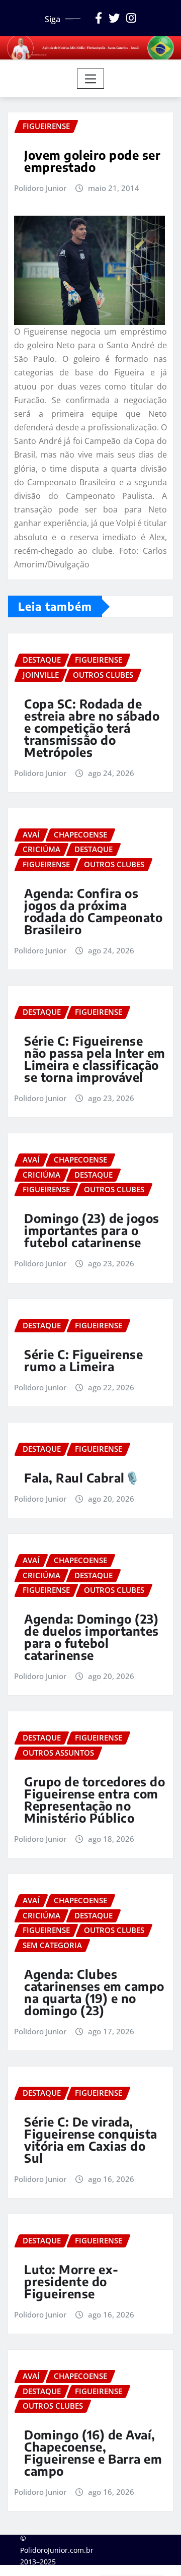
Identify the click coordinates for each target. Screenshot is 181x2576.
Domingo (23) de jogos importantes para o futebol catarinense (92, 1230)
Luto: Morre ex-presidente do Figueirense (71, 2281)
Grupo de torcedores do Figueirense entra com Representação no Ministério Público (95, 1799)
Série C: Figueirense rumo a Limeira (83, 1360)
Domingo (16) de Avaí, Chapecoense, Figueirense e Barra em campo (93, 2453)
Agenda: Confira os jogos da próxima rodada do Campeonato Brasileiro (93, 911)
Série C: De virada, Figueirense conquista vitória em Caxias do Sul (91, 2140)
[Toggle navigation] (91, 79)
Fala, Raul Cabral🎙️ (82, 1477)
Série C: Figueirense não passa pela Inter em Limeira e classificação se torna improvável (95, 1059)
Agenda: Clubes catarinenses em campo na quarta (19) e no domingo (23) (94, 1992)
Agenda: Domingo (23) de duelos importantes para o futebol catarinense (92, 1637)
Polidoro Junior (40, 188)
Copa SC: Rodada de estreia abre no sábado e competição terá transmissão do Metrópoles (92, 728)
